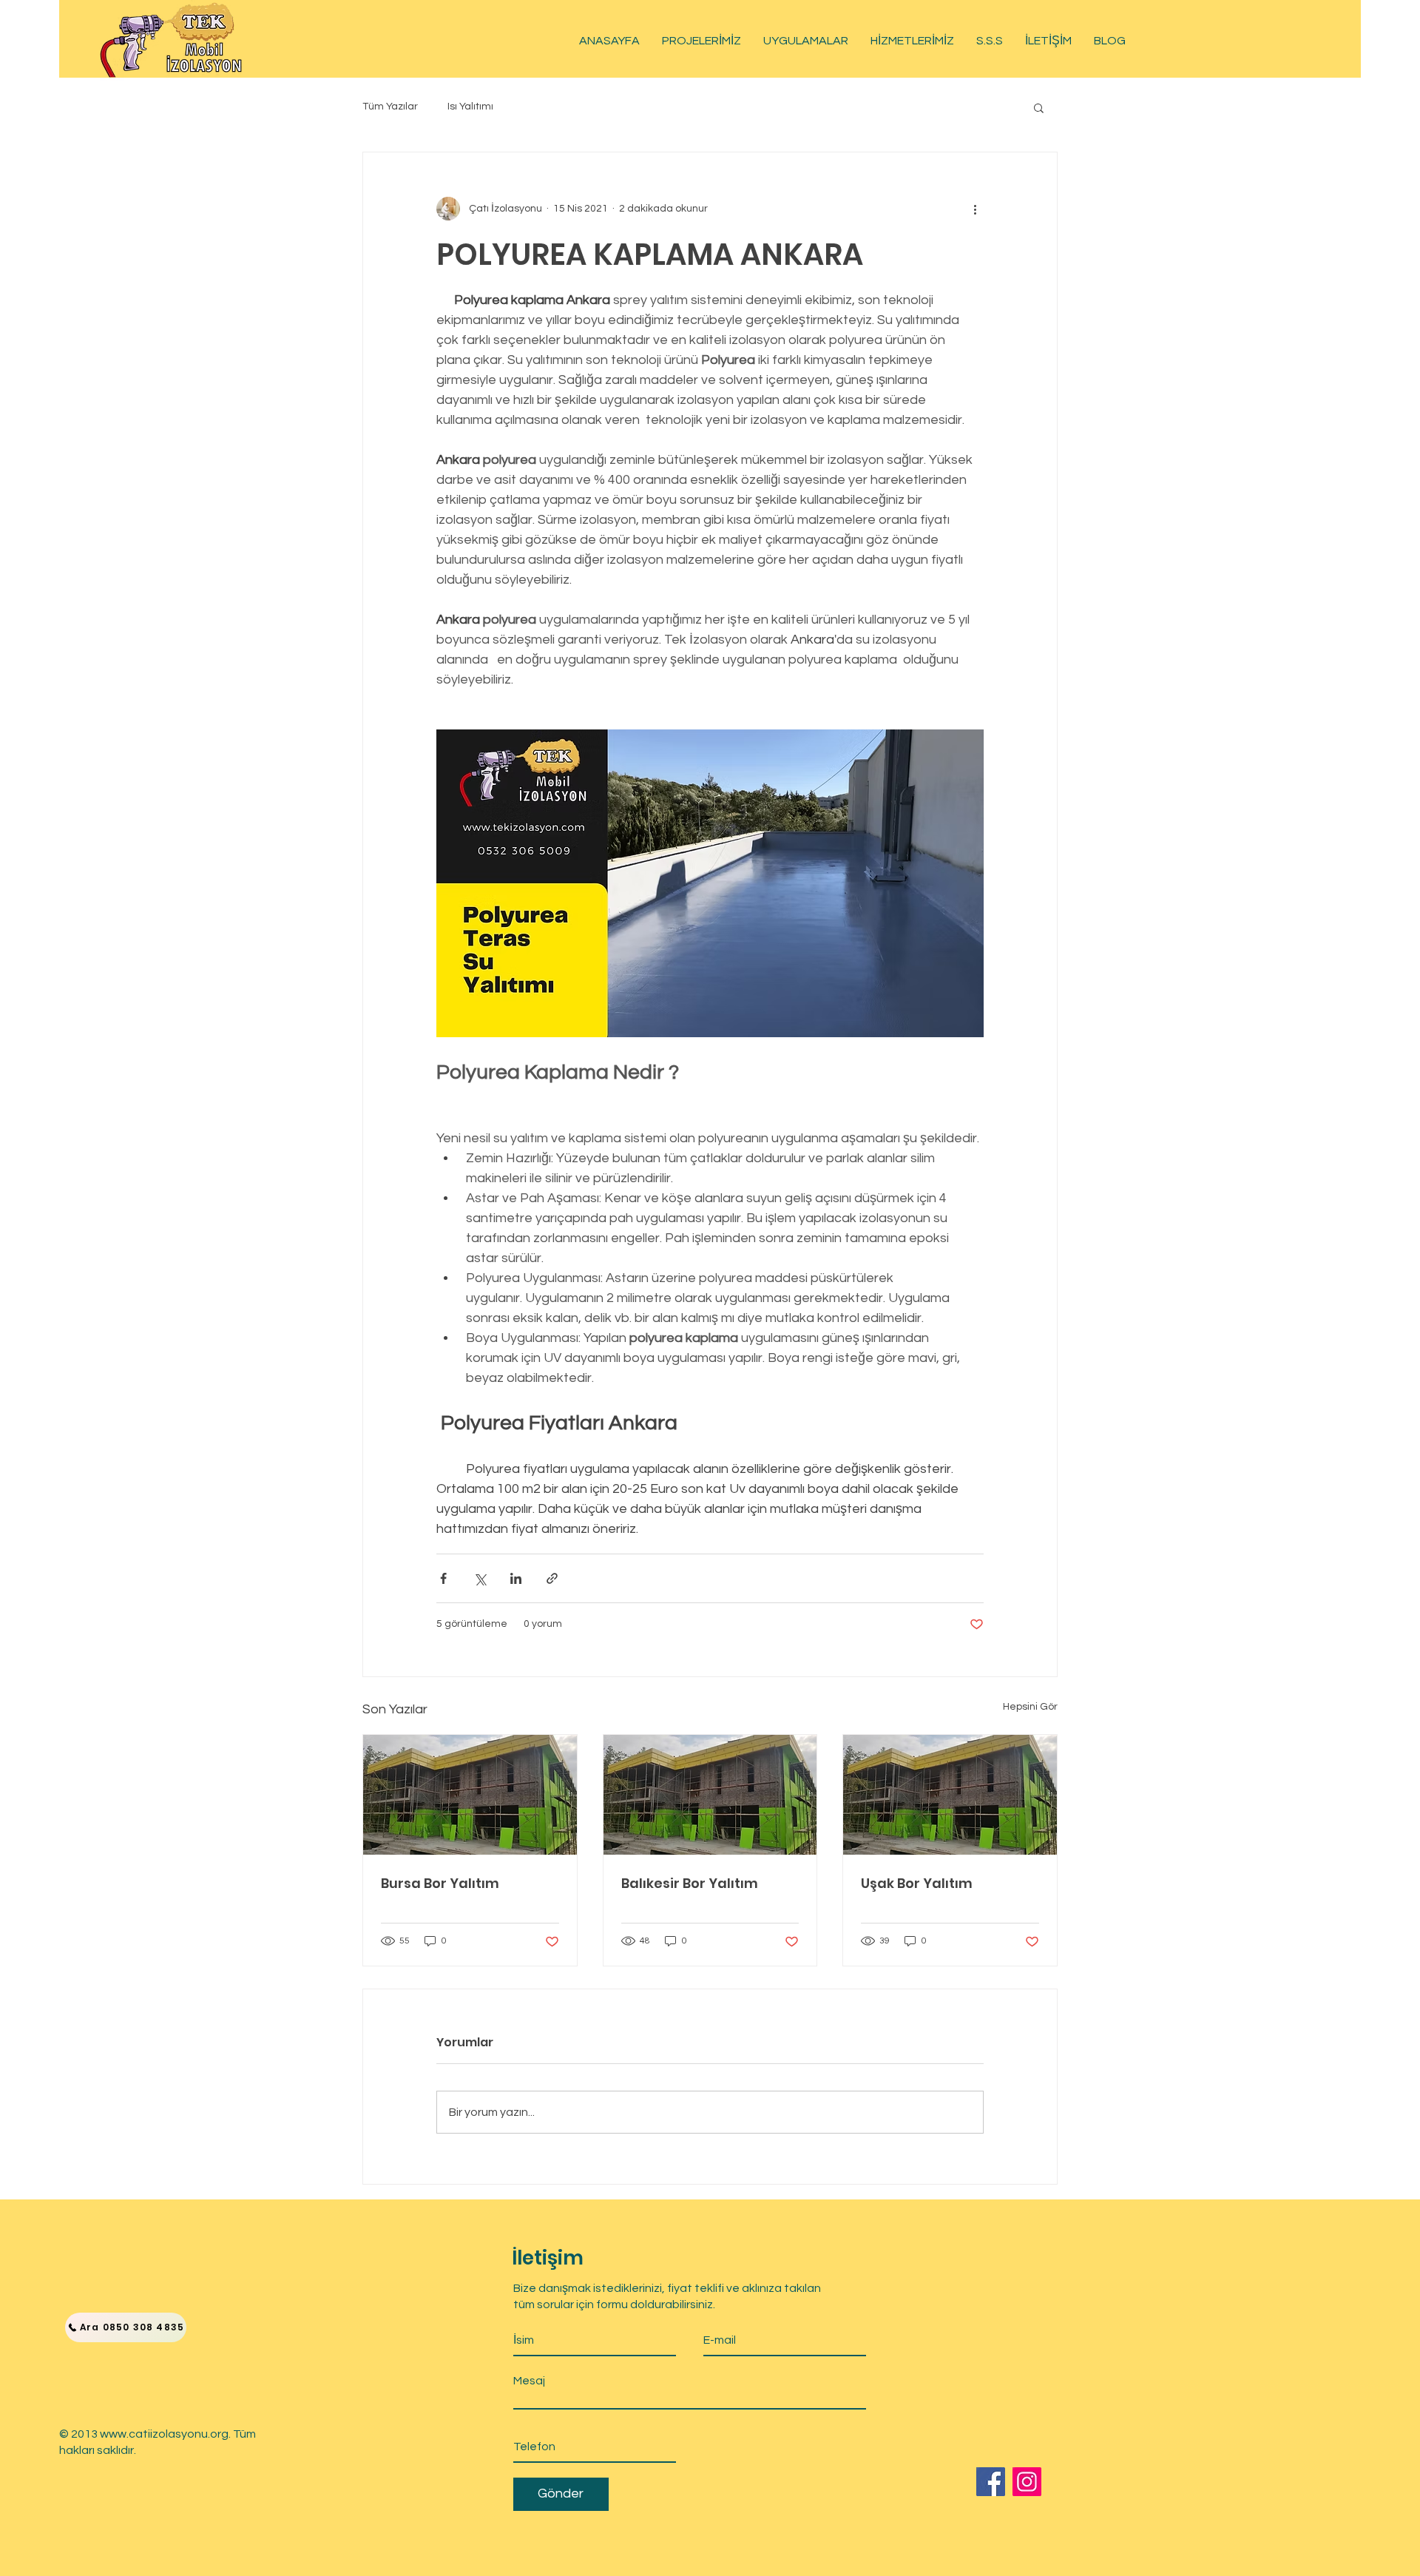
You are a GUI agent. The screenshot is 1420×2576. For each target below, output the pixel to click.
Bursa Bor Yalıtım (440, 1883)
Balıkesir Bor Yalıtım (690, 1883)
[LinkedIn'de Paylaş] (516, 1578)
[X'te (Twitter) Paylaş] (480, 1578)
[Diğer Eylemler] (975, 209)
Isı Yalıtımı (470, 107)
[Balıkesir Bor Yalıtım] (710, 1795)
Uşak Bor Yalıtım (917, 1883)
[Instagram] (1027, 2482)
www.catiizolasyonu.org (164, 2434)
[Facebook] (991, 2482)
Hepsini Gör (1030, 1707)
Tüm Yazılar (390, 107)
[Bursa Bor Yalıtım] (470, 1795)
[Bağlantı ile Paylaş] (552, 1578)
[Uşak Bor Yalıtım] (950, 1795)
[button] (1039, 107)
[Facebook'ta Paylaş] (443, 1578)
